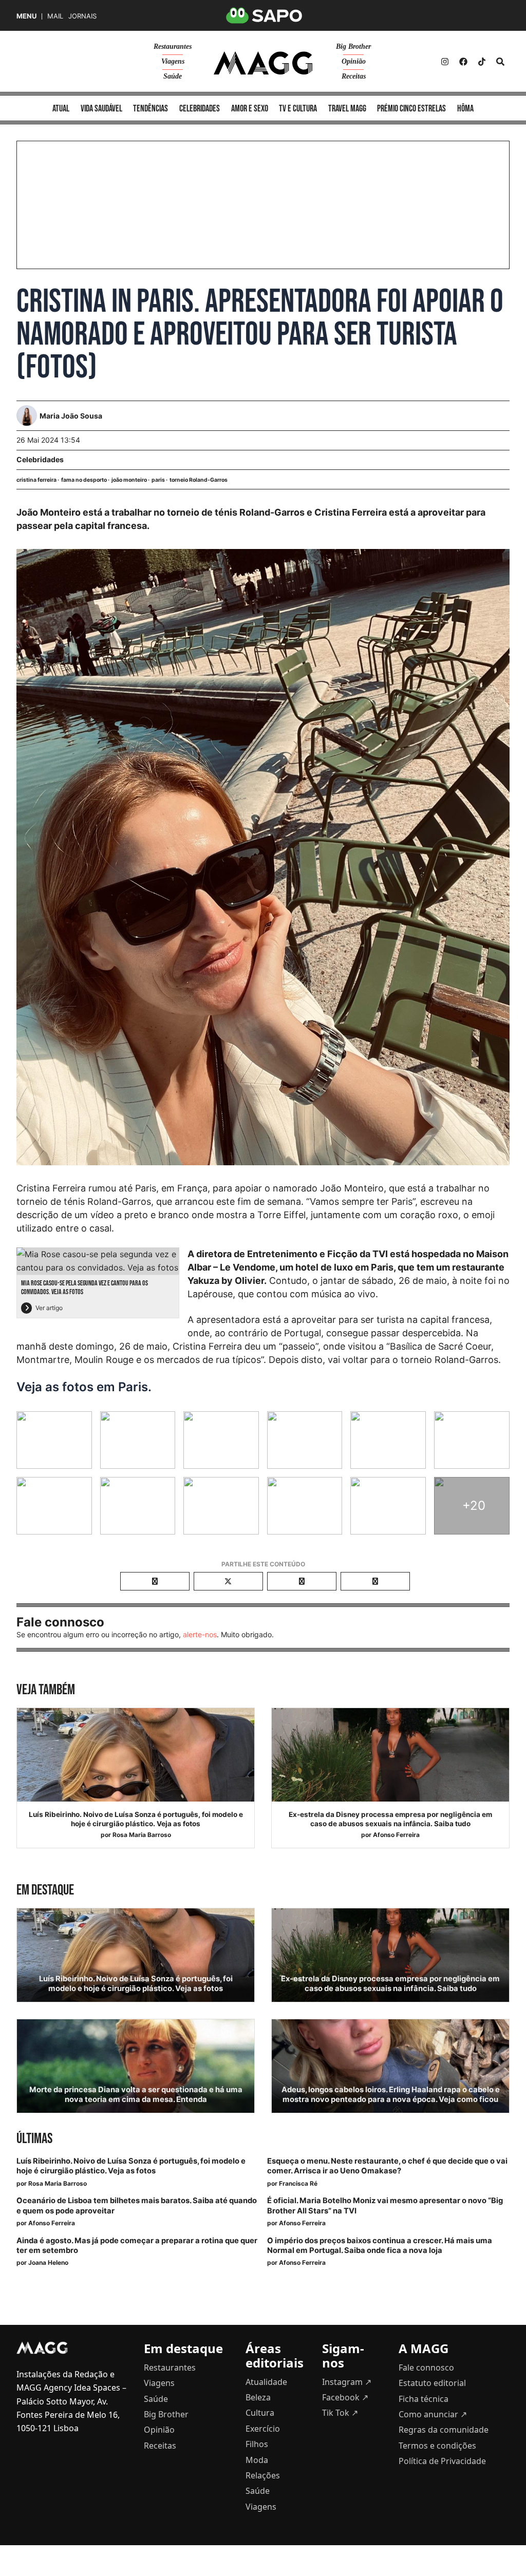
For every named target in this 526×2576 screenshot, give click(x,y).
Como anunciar (433, 2414)
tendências (151, 109)
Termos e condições (437, 2446)
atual (61, 109)
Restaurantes (173, 46)
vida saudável (101, 109)
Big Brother (353, 46)
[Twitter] (482, 62)
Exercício (263, 2429)
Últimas (34, 2139)
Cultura (260, 2413)
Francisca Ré (298, 2183)
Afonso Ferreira (396, 1835)
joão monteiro (129, 480)
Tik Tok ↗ (340, 2413)
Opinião (354, 61)
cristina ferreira (36, 480)
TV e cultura (298, 109)
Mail (55, 16)
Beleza (258, 2397)
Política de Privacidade (442, 2461)
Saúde (173, 76)
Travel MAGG (347, 109)
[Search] (500, 62)
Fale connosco (426, 2367)
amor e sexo (250, 109)
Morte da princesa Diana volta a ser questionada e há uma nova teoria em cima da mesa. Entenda (136, 2095)
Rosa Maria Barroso (142, 1835)
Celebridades (40, 459)
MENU (26, 16)
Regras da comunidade (444, 2430)
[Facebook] (463, 62)
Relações (263, 2475)
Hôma (465, 109)
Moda (257, 2460)
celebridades (200, 109)
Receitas (354, 76)
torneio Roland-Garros (199, 480)
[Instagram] (445, 62)
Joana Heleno (48, 2262)
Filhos (257, 2444)
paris (158, 480)
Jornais (82, 16)
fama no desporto (84, 480)
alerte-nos (200, 1634)
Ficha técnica (424, 2399)
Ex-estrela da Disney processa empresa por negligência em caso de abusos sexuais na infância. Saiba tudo (390, 1819)
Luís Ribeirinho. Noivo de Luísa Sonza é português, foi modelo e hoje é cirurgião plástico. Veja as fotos (136, 1819)
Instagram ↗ (347, 2382)
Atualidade (266, 2382)
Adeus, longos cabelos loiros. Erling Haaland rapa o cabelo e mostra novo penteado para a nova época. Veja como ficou (391, 2095)
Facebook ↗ (345, 2397)
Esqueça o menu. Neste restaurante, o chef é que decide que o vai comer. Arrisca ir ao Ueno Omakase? (387, 2166)
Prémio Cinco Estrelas (411, 109)
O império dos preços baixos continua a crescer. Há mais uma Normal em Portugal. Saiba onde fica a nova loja (380, 2246)
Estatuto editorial (432, 2383)
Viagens (173, 61)
